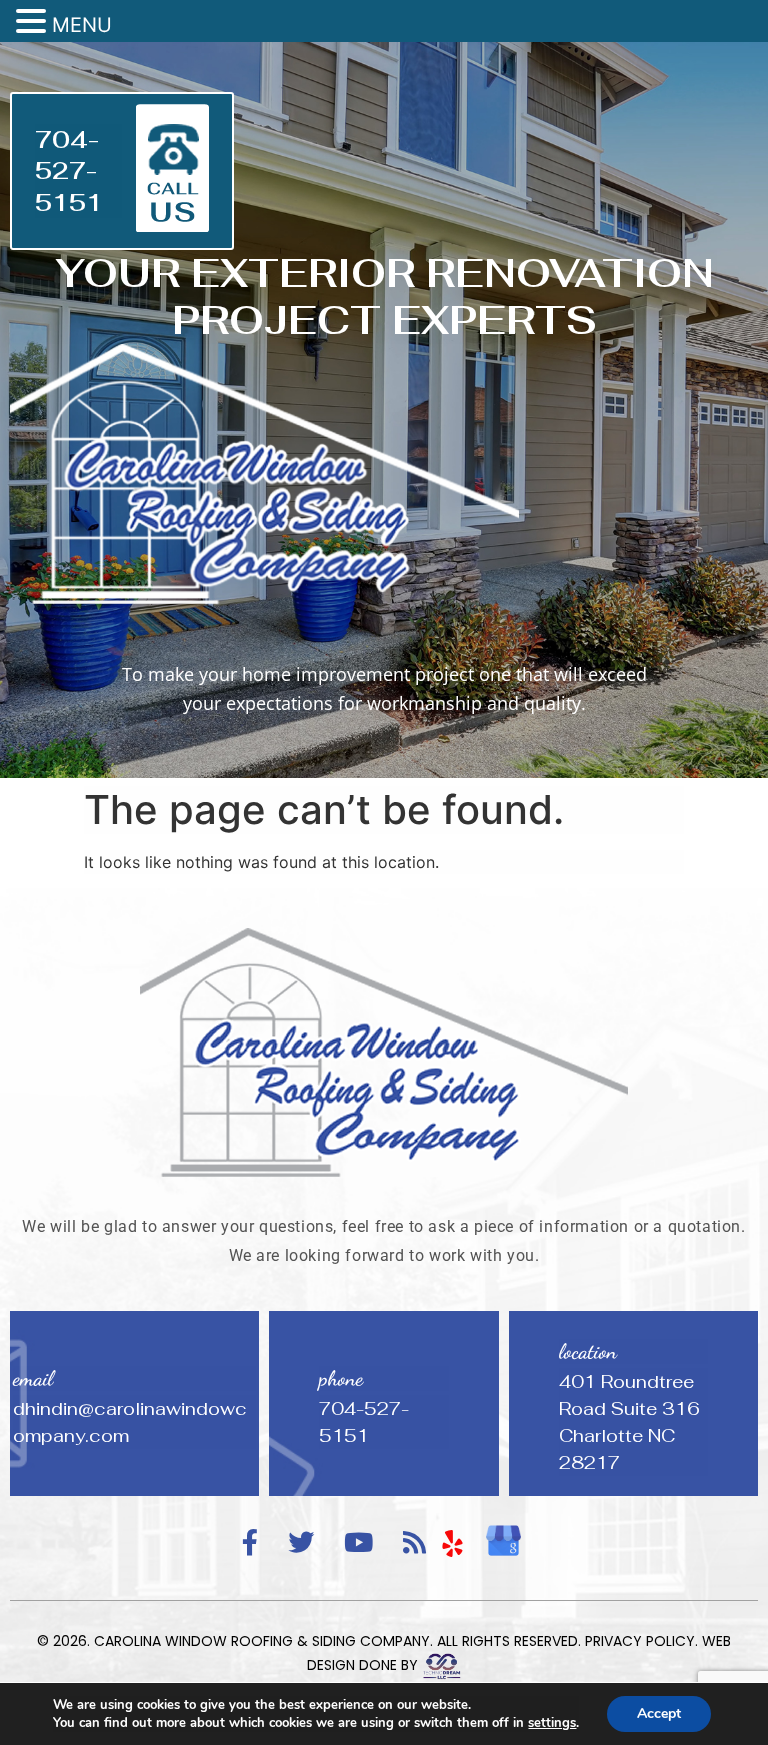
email (33, 1378)
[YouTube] (358, 1543)
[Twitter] (301, 1543)
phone (341, 1378)
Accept (659, 1713)
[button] (34, 22)
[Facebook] (250, 1543)
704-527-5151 (69, 170)
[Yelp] (453, 1543)
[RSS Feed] (414, 1543)
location (588, 1351)
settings (552, 1723)
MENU (82, 25)
